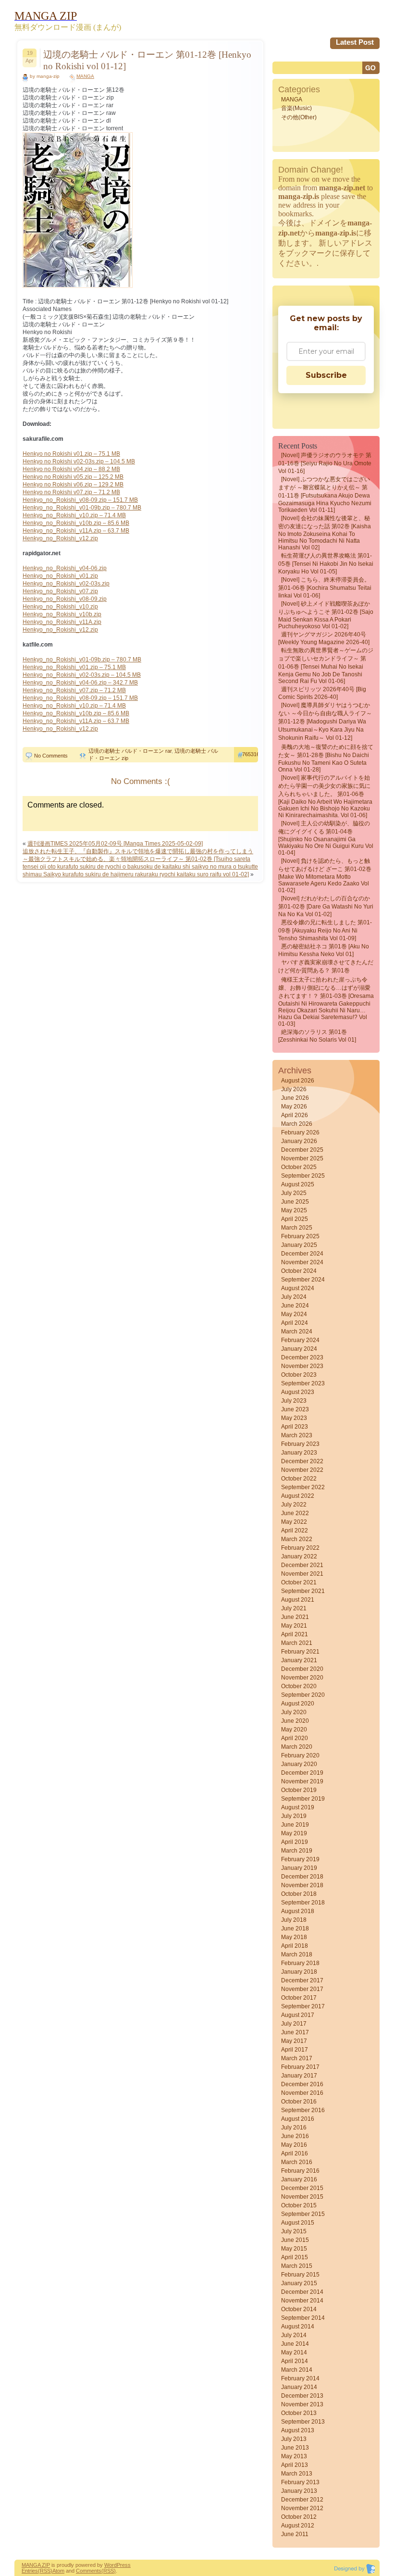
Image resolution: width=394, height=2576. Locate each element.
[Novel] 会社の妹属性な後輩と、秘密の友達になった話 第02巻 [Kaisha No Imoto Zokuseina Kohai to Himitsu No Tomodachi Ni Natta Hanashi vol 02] (325, 533)
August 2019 (298, 1807)
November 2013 (302, 2404)
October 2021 (299, 1582)
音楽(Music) (296, 108)
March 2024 (297, 1332)
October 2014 (299, 2309)
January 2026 (299, 1141)
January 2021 (299, 1660)
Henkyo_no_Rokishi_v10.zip (60, 607)
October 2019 (299, 1790)
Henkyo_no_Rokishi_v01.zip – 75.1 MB (74, 667)
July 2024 (294, 1297)
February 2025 (300, 1236)
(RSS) (45, 2571)
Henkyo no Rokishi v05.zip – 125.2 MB (73, 477)
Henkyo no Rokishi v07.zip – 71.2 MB (71, 492)
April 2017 (295, 2050)
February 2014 (300, 2378)
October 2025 (299, 1167)
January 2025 (299, 1245)
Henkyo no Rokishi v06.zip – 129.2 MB (73, 485)
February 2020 (300, 1755)
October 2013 (299, 2413)
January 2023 (299, 1453)
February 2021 (300, 1652)
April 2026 (295, 1115)
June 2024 (295, 1306)
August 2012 (298, 2526)
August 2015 (298, 2223)
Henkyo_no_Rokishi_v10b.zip (62, 614)
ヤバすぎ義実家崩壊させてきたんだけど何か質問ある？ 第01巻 (326, 966)
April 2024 (295, 1323)
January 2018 (299, 1972)
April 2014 (295, 2361)
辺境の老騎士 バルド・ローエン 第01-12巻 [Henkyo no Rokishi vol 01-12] (147, 60)
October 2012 (299, 2517)
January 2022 (299, 1556)
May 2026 (294, 1107)
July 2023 (294, 1401)
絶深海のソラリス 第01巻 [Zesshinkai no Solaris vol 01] (317, 1036)
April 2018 (295, 1946)
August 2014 (298, 2327)
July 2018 (294, 1920)
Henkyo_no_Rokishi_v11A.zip (62, 622)
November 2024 (302, 1262)
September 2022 (303, 1487)
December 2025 (302, 1150)
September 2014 (303, 2318)
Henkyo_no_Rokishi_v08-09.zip (65, 599)
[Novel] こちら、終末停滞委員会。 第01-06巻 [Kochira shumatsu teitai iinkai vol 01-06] (325, 588)
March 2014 (297, 2370)
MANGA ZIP (36, 2565)
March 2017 (297, 2058)
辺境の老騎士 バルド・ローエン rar (130, 751)
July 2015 (294, 2231)
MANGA (85, 76)
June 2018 (295, 1929)
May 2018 (294, 1937)
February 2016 (300, 2171)
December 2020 (302, 1669)
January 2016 (299, 2179)
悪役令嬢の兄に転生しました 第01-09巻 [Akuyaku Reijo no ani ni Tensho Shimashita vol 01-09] (325, 930)
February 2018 (300, 1963)
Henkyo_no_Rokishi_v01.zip (60, 576)
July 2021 (294, 1608)
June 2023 (295, 1409)
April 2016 (295, 2153)
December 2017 (302, 1980)
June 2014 (295, 2344)
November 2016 (302, 2093)
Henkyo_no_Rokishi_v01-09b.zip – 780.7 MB (82, 508)
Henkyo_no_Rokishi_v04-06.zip (65, 568)
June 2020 (295, 1721)
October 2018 (299, 1894)
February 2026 (300, 1132)
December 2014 (302, 2292)
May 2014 (294, 2352)
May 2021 (294, 1626)
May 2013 (294, 2456)
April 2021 (295, 1634)
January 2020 (299, 1764)
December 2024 (302, 1254)
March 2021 (297, 1643)
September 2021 (303, 1591)
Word (111, 2565)
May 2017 (294, 2041)
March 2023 (297, 1435)
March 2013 (297, 2474)
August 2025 (298, 1184)
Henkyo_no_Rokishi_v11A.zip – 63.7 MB (76, 531)
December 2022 (302, 1461)
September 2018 (303, 1903)
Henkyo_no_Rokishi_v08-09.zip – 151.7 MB (80, 500)
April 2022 (295, 1531)
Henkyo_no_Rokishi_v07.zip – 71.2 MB (74, 690)
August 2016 (298, 2119)
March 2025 (297, 1228)
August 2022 (298, 1496)
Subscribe (326, 375)
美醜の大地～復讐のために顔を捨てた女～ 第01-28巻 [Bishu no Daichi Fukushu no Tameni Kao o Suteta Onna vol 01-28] (326, 758)
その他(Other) (299, 117)
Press (124, 2565)
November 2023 (302, 1366)
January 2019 (299, 1868)
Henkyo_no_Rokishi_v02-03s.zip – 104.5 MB (82, 675)
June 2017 (295, 2032)
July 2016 (294, 2128)
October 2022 (299, 1479)
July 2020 (294, 1712)
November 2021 (302, 1574)
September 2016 (303, 2110)
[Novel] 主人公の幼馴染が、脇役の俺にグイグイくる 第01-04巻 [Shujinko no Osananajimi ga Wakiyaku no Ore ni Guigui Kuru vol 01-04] (326, 838)
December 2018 (302, 1877)
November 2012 (302, 2508)
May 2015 (294, 2249)
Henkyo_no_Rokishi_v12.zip (60, 538)
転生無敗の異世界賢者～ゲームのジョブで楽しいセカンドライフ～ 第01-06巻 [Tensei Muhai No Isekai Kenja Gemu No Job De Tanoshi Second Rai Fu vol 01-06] (326, 666)
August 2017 (298, 2015)
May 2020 (294, 1730)
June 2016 (295, 2136)
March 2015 (297, 2266)
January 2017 (299, 2076)
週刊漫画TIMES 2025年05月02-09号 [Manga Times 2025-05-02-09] (115, 844)
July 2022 (294, 1505)
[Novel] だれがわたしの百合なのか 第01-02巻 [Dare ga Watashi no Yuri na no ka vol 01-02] (326, 906)
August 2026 (298, 1081)
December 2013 (302, 2396)
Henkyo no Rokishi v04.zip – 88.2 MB (71, 469)
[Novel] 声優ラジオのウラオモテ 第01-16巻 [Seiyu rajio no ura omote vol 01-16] (325, 463)
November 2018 (302, 1885)
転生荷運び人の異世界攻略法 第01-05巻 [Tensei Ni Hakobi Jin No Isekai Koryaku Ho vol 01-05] (326, 564)
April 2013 (295, 2465)
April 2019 (295, 1842)
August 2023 (298, 1392)
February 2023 (300, 1444)
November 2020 (302, 1678)
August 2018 (298, 1911)
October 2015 (299, 2205)
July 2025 (294, 1193)
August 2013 (298, 2430)
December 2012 (302, 2500)
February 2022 (300, 1548)
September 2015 (303, 2214)
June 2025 (295, 1202)
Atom (58, 2571)
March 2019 (297, 1851)
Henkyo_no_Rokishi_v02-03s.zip (66, 584)
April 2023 (295, 1427)
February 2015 (300, 2275)
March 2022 (297, 1539)
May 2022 (294, 1522)
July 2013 (294, 2439)
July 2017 (294, 2024)
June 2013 (295, 2448)
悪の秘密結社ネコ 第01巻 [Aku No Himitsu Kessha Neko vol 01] (324, 950)
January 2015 (299, 2283)
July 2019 (294, 1816)
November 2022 (302, 1470)
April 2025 (295, 1219)
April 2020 (295, 1738)
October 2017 (299, 1998)
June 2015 (295, 2240)
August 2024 (298, 1288)
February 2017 (300, 2067)
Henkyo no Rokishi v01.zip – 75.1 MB (71, 454)
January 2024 (299, 1349)
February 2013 (300, 2482)
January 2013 (299, 2491)
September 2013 (303, 2422)
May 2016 (294, 2145)
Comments (89, 2571)
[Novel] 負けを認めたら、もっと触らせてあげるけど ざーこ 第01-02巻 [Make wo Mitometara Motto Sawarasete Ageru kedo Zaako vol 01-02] (325, 876)
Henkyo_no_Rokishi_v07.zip (60, 591)
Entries (30, 2571)
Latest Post (355, 42)
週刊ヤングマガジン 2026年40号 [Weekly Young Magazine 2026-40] (324, 638)
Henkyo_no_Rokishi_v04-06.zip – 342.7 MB (80, 683)
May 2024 (294, 1314)
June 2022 (295, 1513)
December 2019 (302, 1773)
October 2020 (299, 1686)
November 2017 (302, 1989)
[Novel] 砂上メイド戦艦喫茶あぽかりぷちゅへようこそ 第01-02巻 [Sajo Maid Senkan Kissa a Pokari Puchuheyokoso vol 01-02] (326, 615)
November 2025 (302, 1158)
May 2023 (294, 1418)
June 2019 (295, 1825)
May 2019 (294, 1833)
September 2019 (303, 1799)
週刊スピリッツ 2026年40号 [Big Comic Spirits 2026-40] (322, 693)
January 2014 (299, 2387)
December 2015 (302, 2188)
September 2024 (303, 1280)
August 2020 (298, 1704)
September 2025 (303, 1176)
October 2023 (299, 1375)
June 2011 (295, 2534)
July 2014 (294, 2335)
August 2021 (298, 1600)
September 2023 (303, 1383)
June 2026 (295, 1098)
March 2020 (297, 1747)
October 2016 (299, 2102)
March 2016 (297, 2162)
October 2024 (299, 1271)
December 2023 (302, 1357)
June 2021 (295, 1617)
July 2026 (294, 1089)
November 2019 (302, 1781)
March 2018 (297, 1954)
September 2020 (303, 1695)
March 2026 (297, 1124)
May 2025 (294, 1210)
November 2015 (302, 2197)
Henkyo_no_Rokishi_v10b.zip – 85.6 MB (76, 523)
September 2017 (303, 2006)
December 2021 (302, 1565)
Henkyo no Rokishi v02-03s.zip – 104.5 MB (79, 461)
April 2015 (295, 2257)
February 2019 (300, 1859)
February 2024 (300, 1340)
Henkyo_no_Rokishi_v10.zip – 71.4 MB (74, 515)
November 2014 (302, 2301)
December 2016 (302, 2084)
